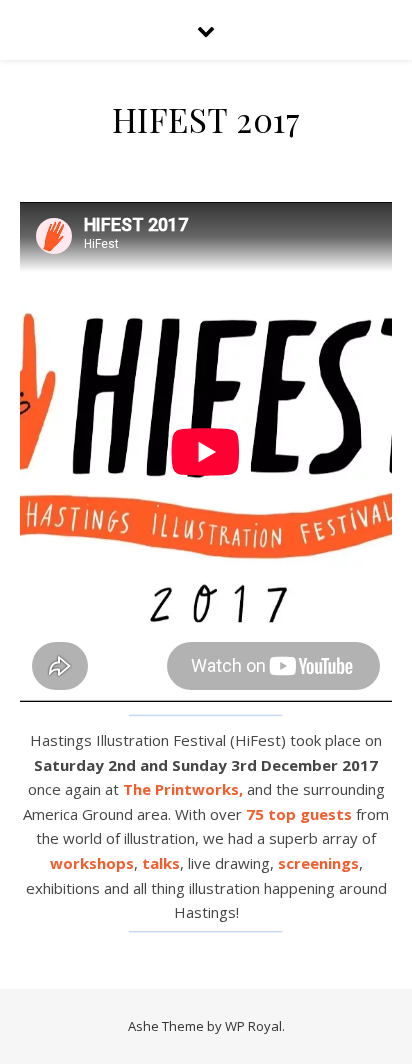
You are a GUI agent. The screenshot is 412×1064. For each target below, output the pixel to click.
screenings (318, 863)
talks (161, 863)
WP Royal (253, 1026)
